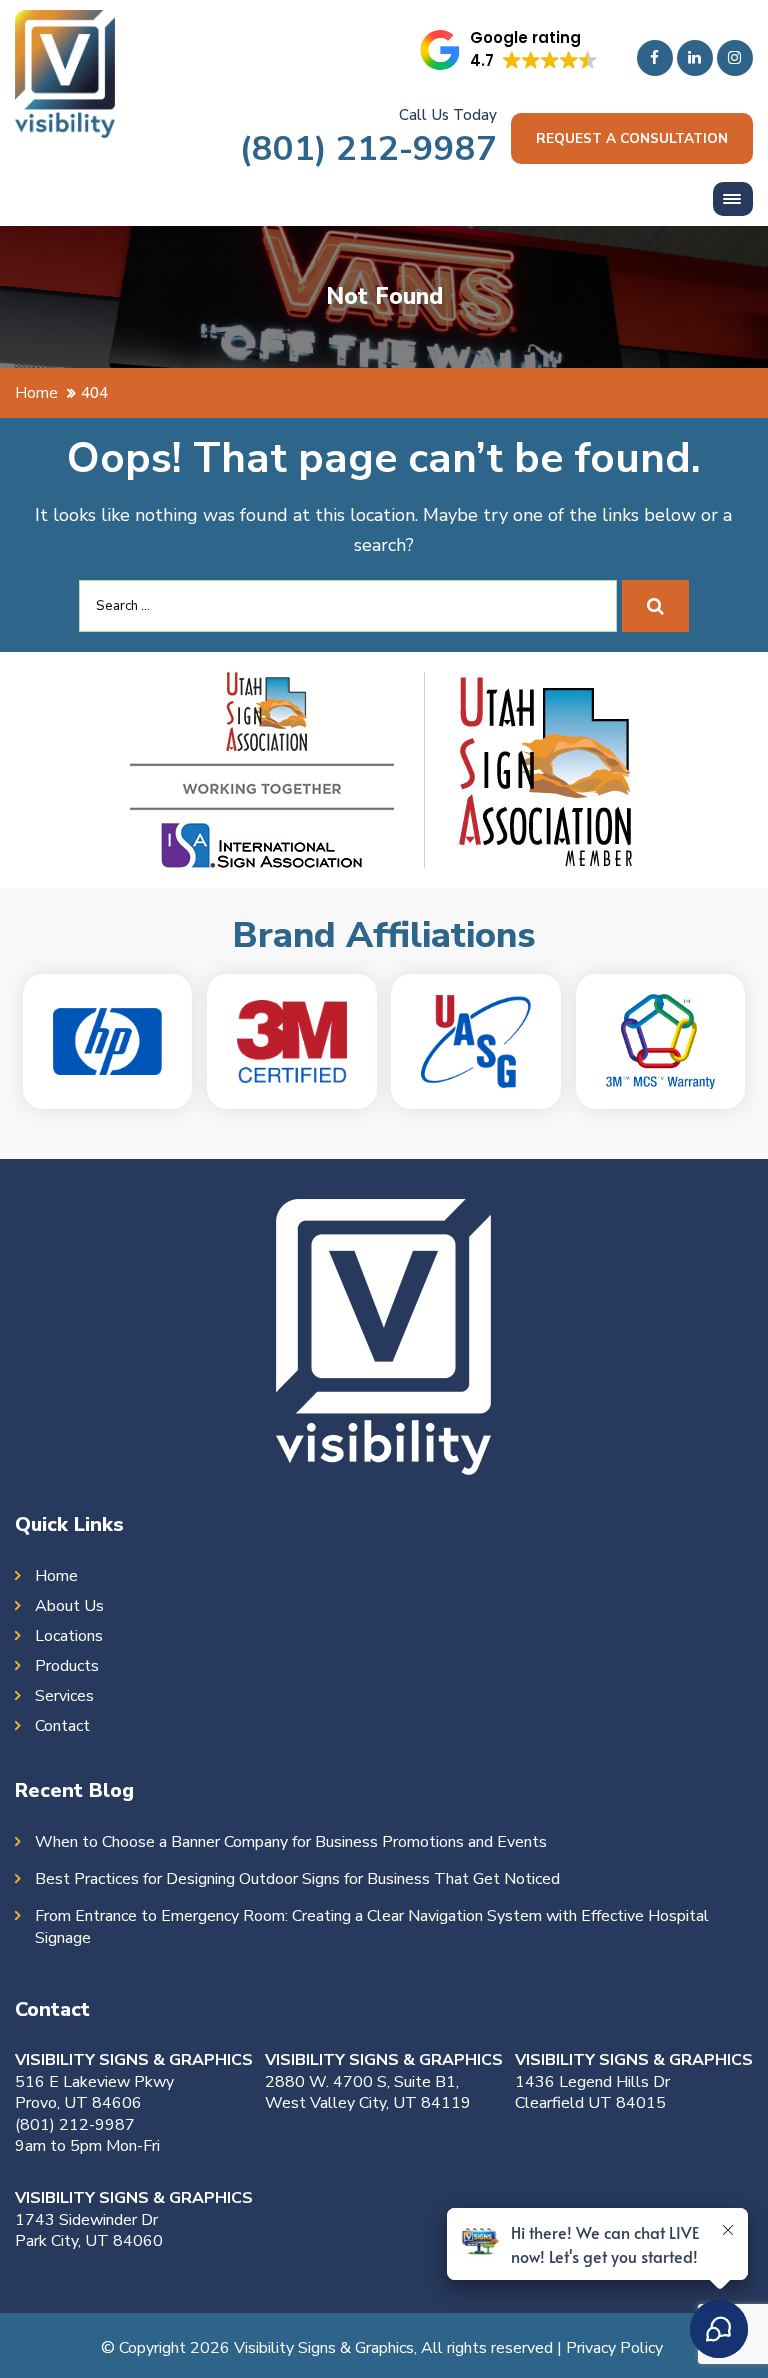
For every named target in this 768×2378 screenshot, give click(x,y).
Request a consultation (632, 138)
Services (64, 1696)
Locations (69, 1636)
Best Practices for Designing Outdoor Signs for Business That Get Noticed (297, 1879)
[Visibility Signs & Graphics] (65, 25)
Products (67, 1666)
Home (56, 1576)
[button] (509, 50)
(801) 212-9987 (368, 148)
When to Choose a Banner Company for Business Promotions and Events (291, 1842)
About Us (69, 1606)
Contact (62, 1726)
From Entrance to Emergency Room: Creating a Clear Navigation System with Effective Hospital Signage (372, 1927)
